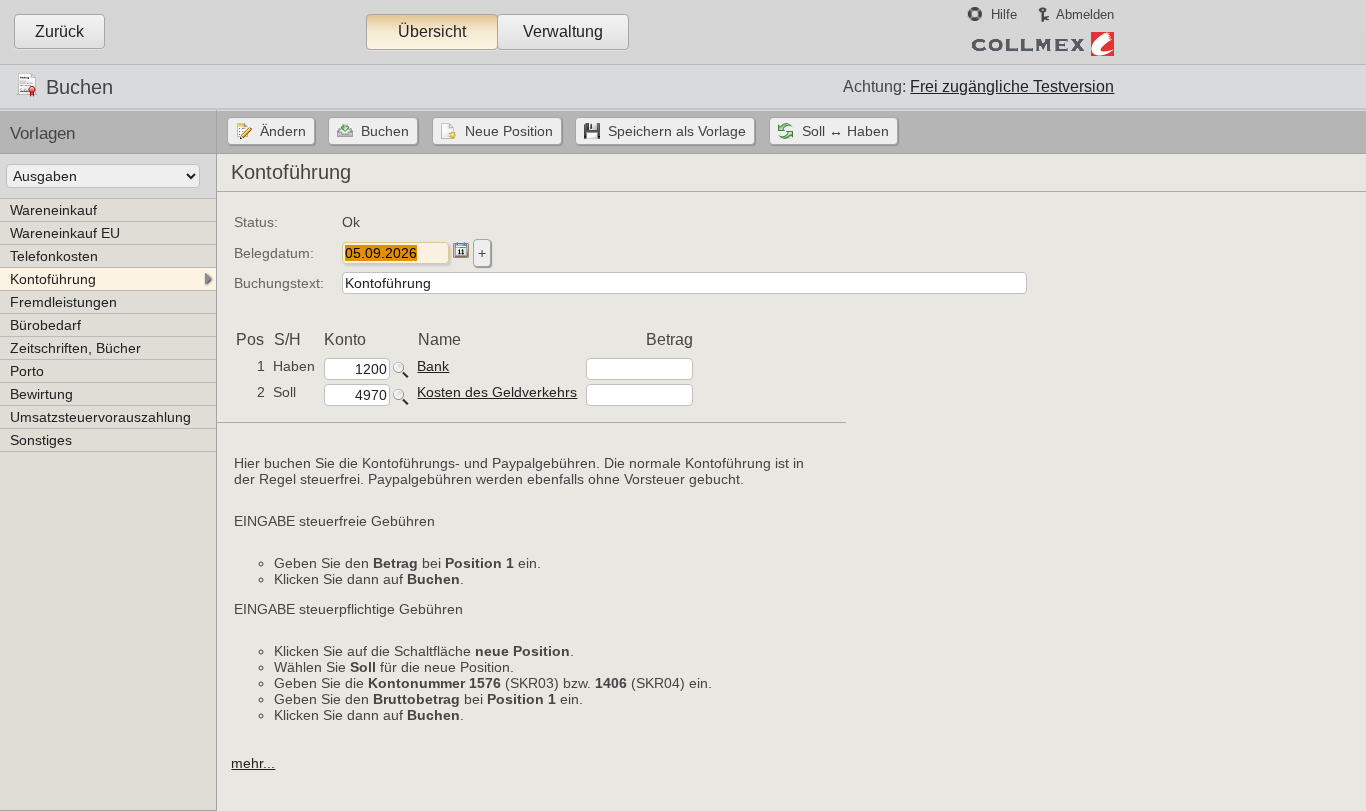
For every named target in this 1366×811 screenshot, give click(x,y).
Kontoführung (53, 279)
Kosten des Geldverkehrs (497, 392)
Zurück (59, 31)
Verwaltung (563, 31)
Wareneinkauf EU (65, 233)
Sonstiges (41, 440)
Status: (256, 222)
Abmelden (1085, 14)
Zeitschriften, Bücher (75, 348)
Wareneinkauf (53, 210)
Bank (433, 366)
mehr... (253, 763)
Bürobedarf (45, 325)
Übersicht (432, 31)
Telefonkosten (54, 256)
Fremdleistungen (63, 302)
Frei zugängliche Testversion (1012, 86)
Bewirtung (41, 394)
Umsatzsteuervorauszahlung (100, 417)
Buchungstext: (279, 283)
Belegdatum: (274, 253)
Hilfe (1004, 14)
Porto (27, 371)
